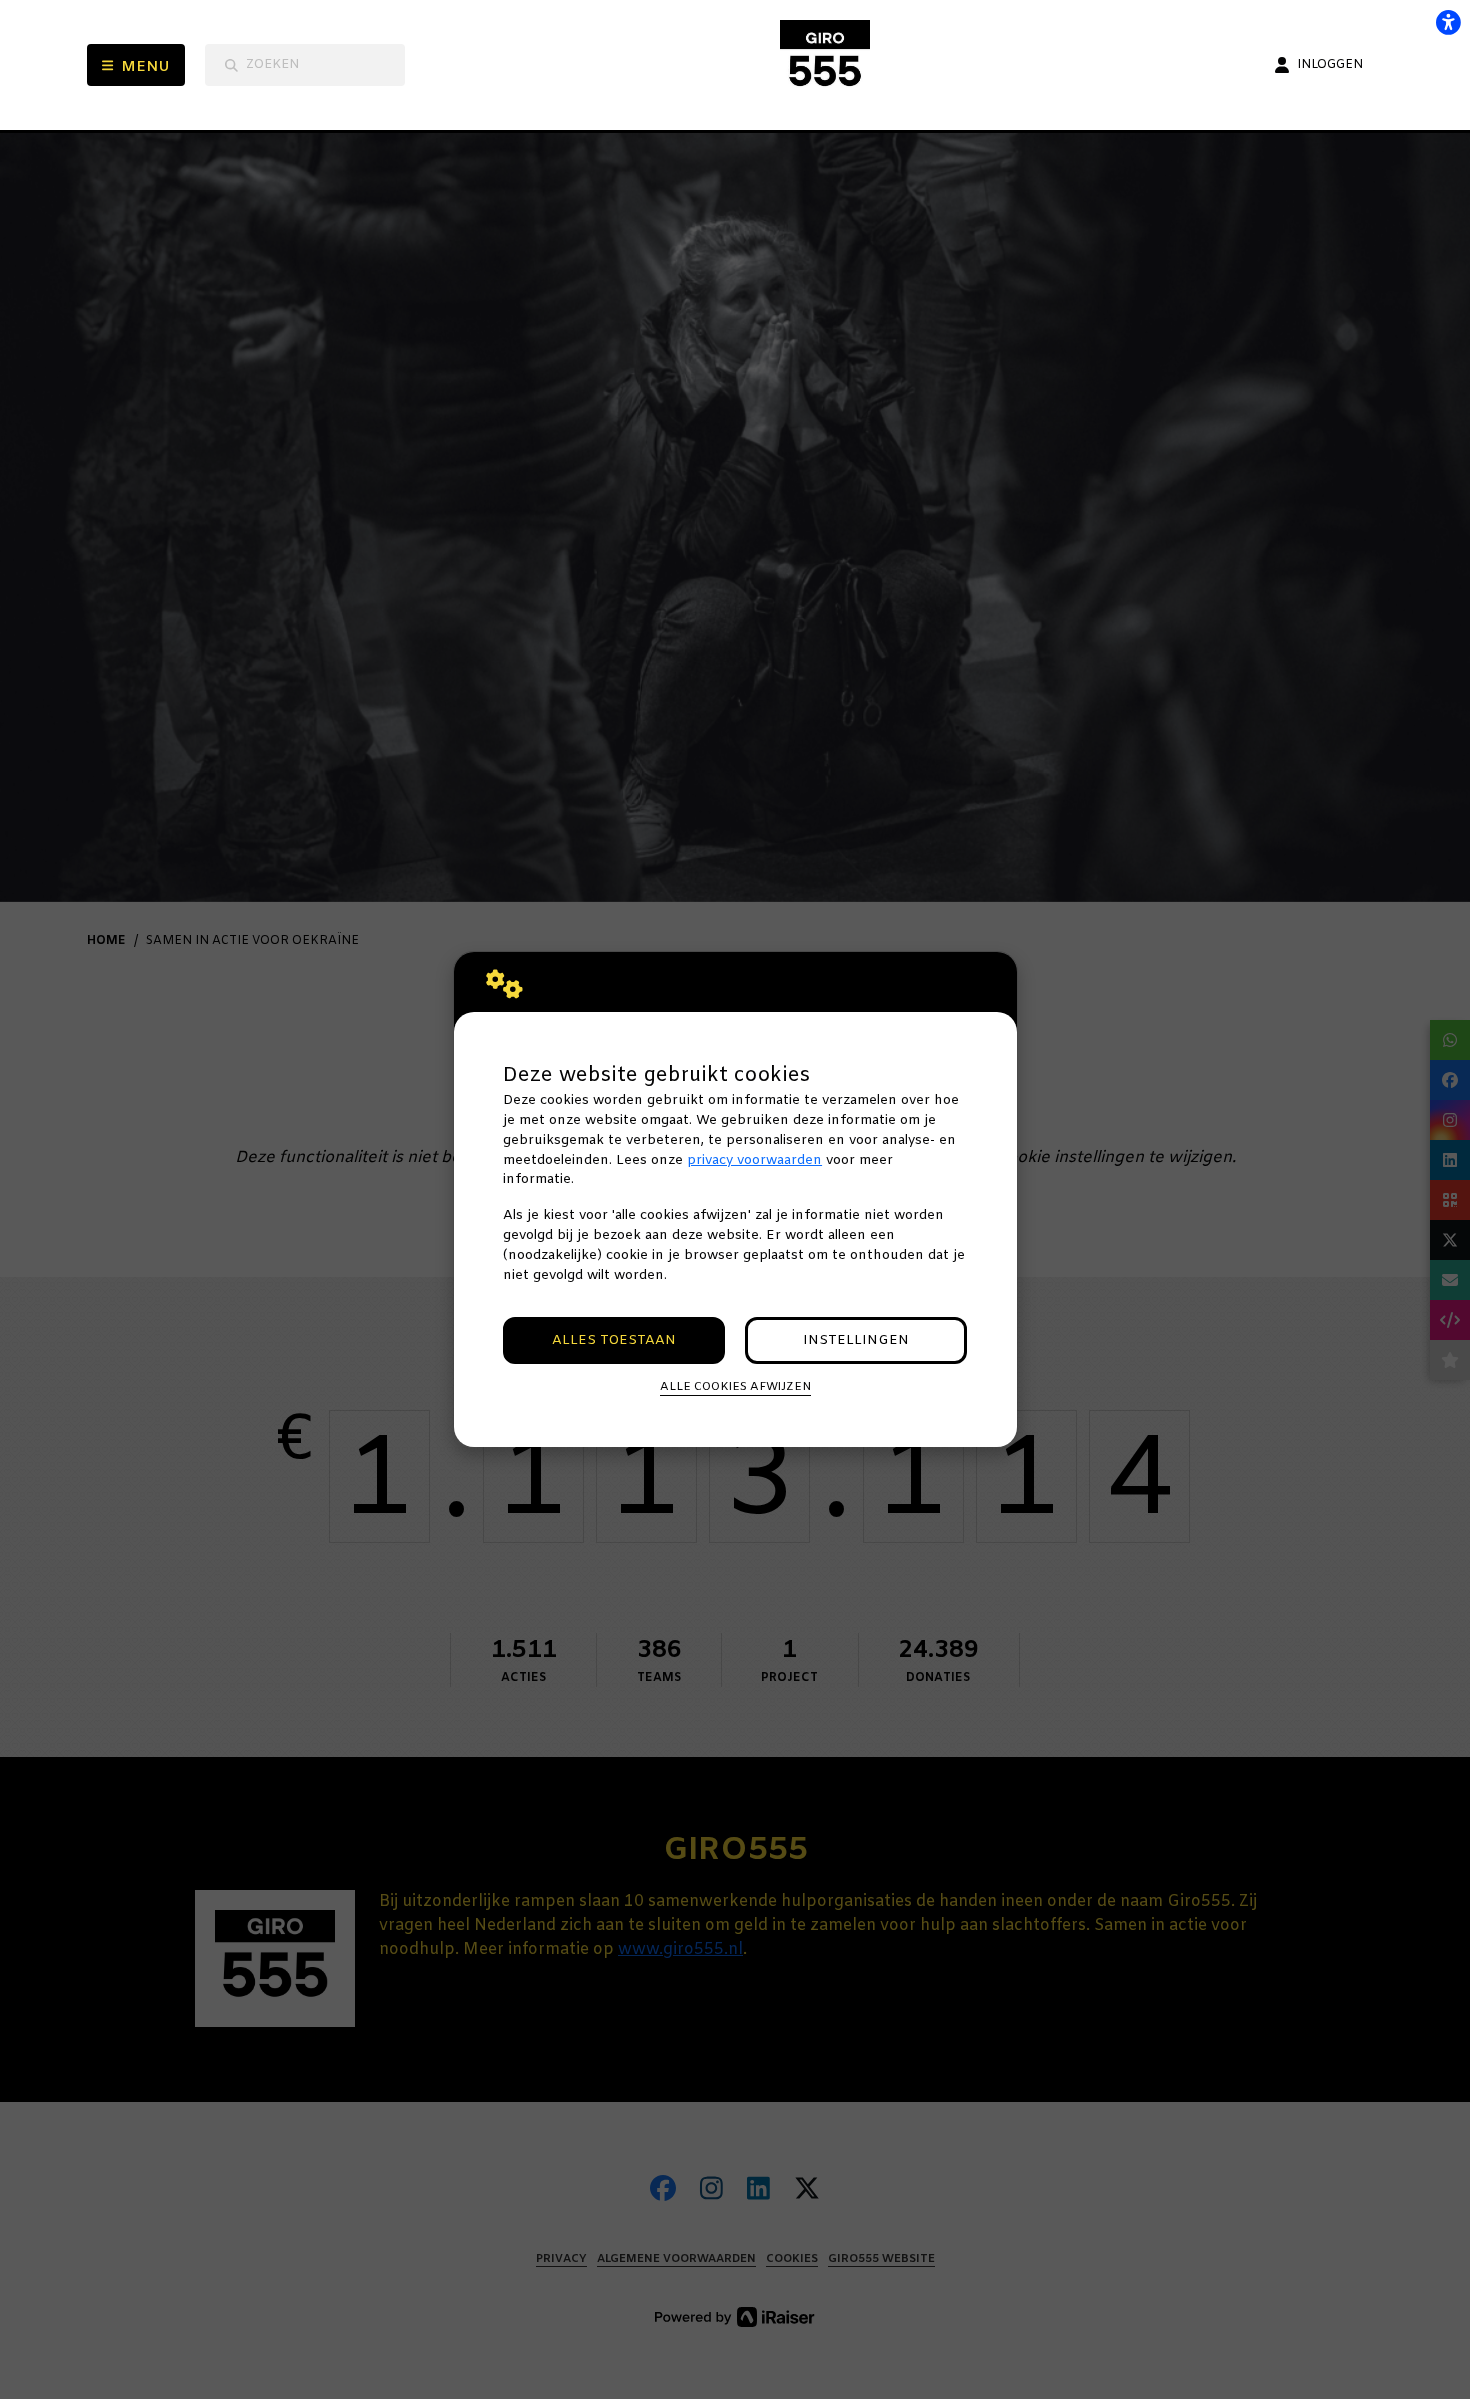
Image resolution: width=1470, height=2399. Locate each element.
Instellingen (856, 1340)
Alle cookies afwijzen (735, 1387)
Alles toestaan (614, 1340)
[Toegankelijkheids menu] (1448, 22)
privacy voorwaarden (754, 1160)
